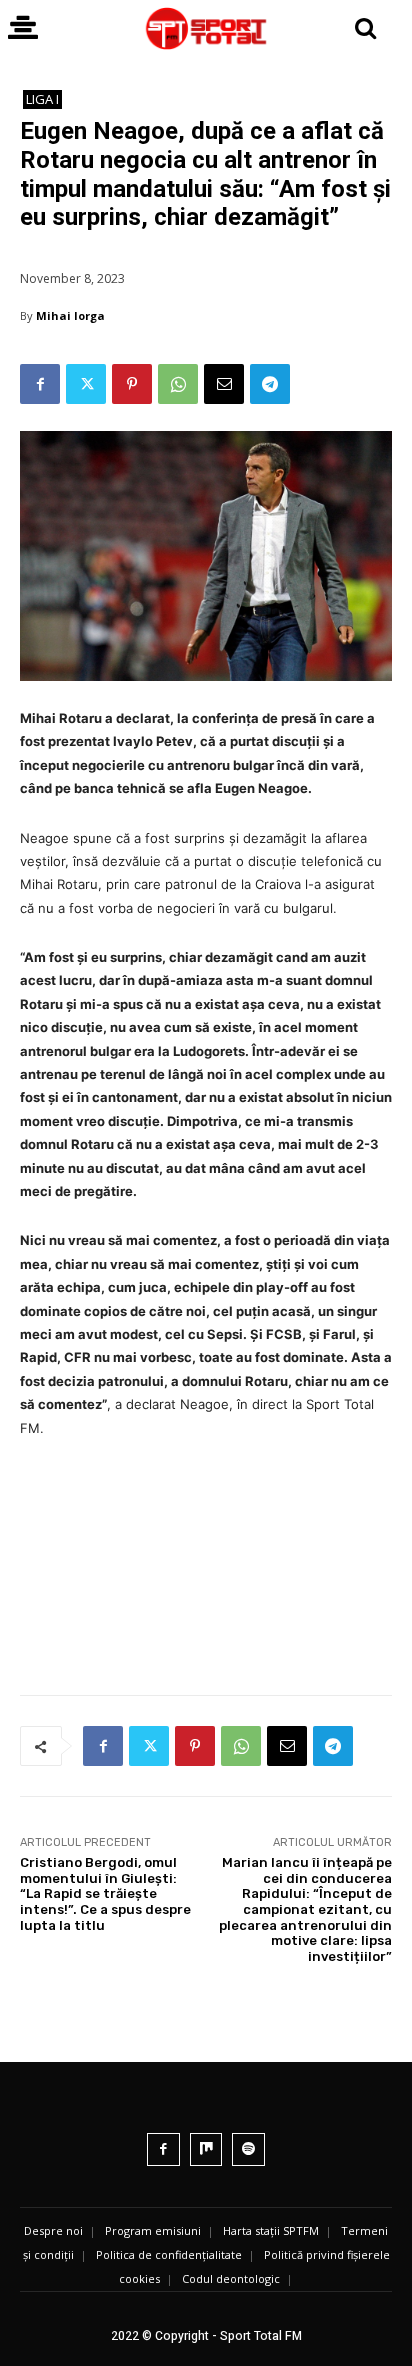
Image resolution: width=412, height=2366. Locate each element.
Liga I (42, 99)
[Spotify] (248, 2149)
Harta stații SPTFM (271, 2230)
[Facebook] (40, 384)
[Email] (224, 384)
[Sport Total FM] (205, 28)
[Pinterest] (132, 384)
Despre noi (53, 2230)
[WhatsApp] (178, 384)
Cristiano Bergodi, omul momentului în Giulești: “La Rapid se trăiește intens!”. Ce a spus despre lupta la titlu (105, 1893)
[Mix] (206, 2149)
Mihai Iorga (70, 315)
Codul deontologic (231, 2278)
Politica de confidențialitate (169, 2254)
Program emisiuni (153, 2230)
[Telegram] (270, 384)
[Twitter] (86, 384)
